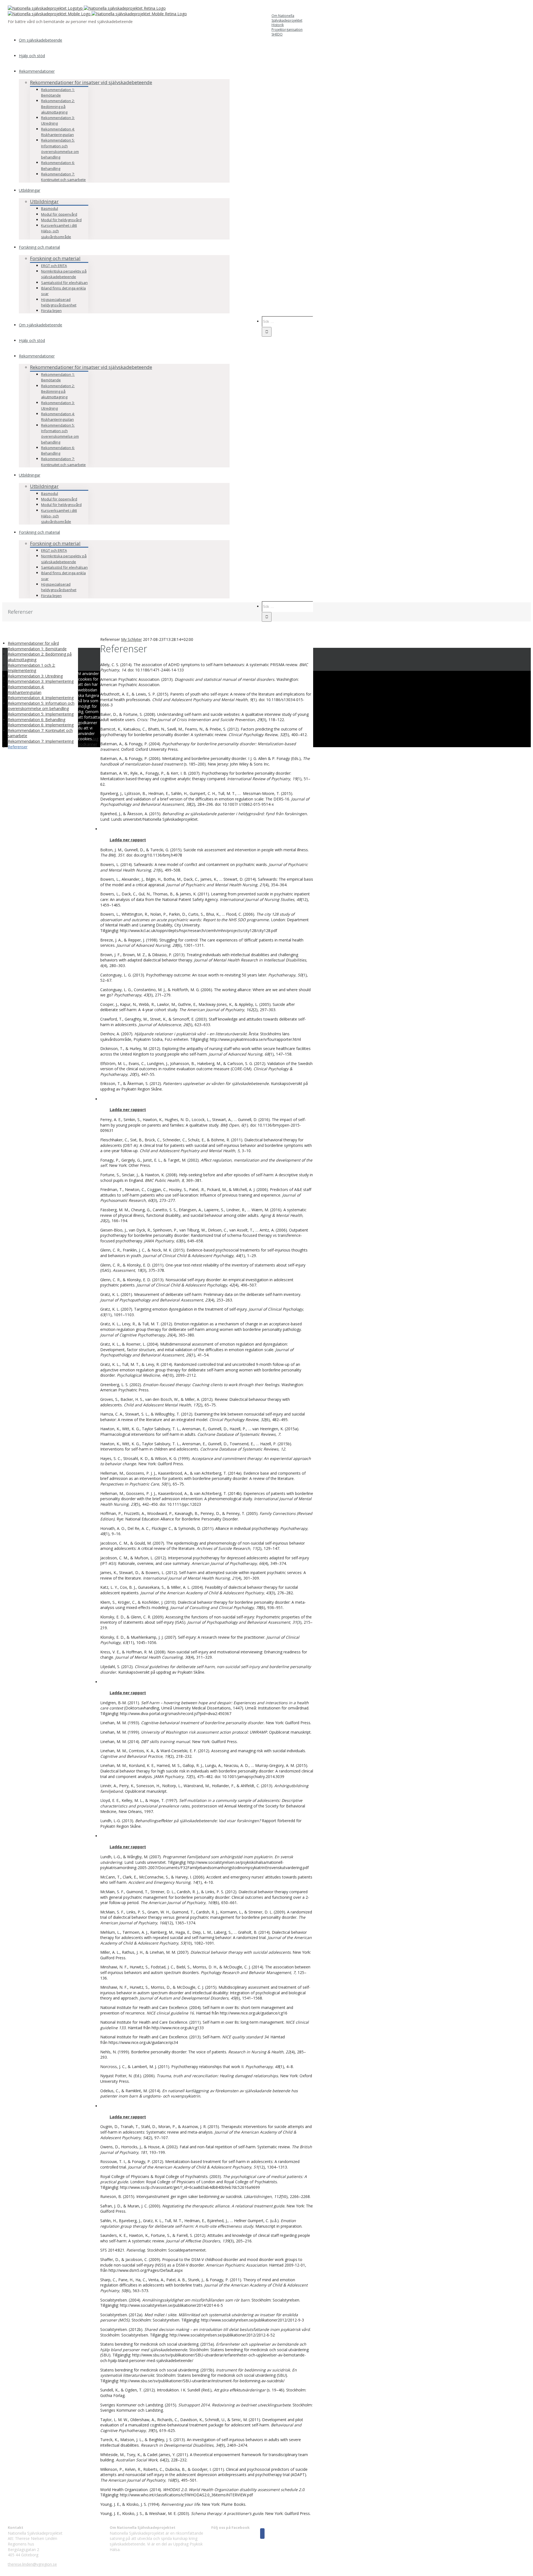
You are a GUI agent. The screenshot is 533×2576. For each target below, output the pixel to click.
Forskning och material (55, 258)
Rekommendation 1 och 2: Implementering (32, 668)
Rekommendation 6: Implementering (41, 725)
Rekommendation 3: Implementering (41, 681)
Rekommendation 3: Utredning (35, 676)
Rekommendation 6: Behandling (37, 720)
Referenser (18, 747)
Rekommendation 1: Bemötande (37, 649)
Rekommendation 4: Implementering (41, 698)
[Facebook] (262, 2534)
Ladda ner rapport (128, 1847)
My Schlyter (131, 639)
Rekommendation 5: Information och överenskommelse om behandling (41, 706)
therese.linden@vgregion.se (32, 2564)
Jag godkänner (88, 741)
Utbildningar (44, 201)
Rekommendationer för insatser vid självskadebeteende (91, 82)
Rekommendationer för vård (33, 643)
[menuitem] (287, 23)
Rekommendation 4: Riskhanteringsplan (26, 690)
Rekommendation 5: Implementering (41, 714)
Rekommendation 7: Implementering (41, 741)
